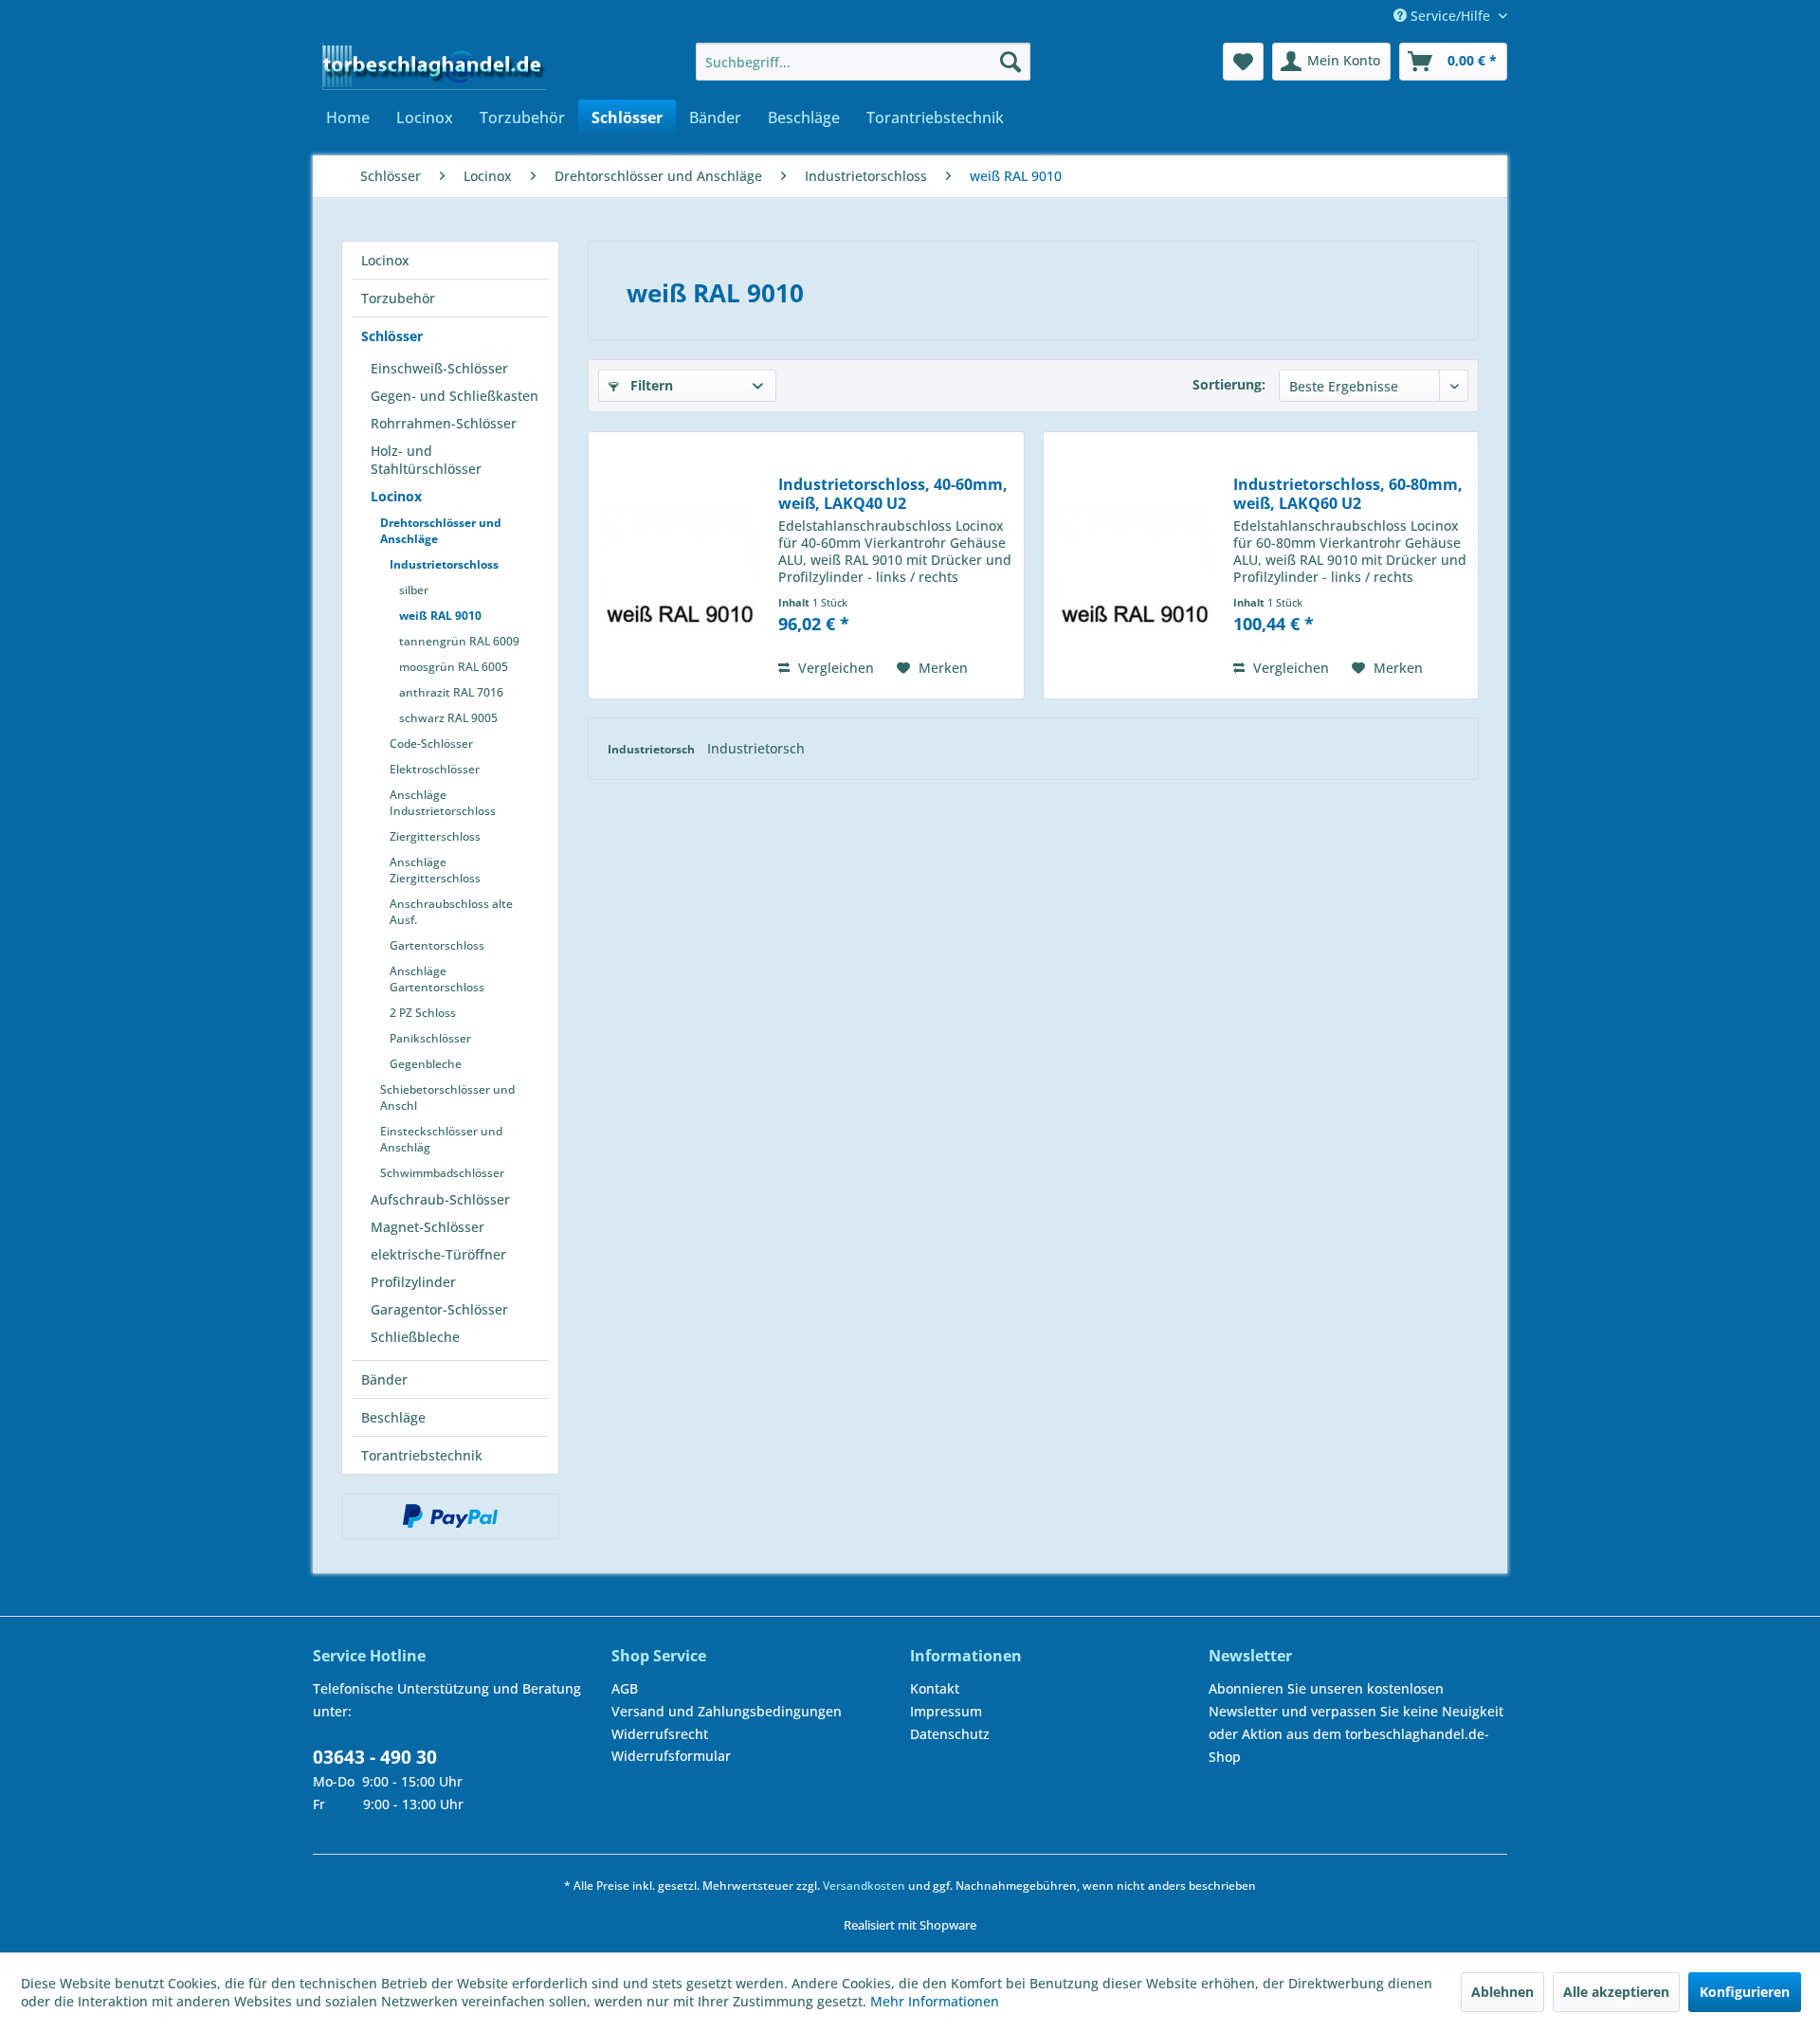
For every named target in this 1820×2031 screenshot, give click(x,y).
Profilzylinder (413, 1282)
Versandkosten (864, 1886)
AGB (625, 1688)
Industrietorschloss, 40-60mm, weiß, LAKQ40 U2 (893, 494)
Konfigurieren (1745, 1992)
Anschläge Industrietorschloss (443, 803)
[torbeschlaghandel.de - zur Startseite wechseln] (434, 66)
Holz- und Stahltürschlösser (426, 460)
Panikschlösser (430, 1038)
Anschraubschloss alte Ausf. (451, 912)
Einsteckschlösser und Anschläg (441, 1139)
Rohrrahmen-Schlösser (444, 423)
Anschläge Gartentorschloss (437, 979)
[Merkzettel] (1243, 62)
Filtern (650, 385)
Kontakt (935, 1688)
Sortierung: (1229, 384)
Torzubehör (398, 298)
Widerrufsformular (671, 1756)
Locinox (385, 260)
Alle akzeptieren (1616, 1992)
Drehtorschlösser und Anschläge (441, 531)
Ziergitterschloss (435, 836)
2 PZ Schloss (423, 1013)
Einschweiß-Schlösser (439, 368)
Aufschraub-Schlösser (440, 1199)
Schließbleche (415, 1337)
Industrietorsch (653, 749)
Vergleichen (834, 668)
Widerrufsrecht (660, 1734)
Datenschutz (950, 1734)
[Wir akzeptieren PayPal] (450, 1516)
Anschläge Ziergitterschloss (435, 870)
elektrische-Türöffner (438, 1254)
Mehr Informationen (935, 2001)
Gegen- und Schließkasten (455, 396)
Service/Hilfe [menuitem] (1450, 16)
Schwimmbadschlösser (442, 1173)
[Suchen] (1010, 62)
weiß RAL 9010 (440, 616)
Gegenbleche (426, 1064)
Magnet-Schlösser (428, 1227)
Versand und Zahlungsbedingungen (727, 1711)
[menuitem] (863, 62)
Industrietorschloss (444, 564)
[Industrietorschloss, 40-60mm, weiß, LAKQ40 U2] (679, 565)
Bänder (384, 1379)
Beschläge (393, 1417)
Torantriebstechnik (422, 1455)
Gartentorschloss (437, 945)
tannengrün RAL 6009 (459, 641)
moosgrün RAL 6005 (454, 667)
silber (414, 590)
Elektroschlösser (435, 769)
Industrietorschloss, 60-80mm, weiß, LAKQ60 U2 (1348, 494)
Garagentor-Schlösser (439, 1309)
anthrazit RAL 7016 (451, 692)
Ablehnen (1502, 1992)
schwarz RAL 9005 (448, 718)
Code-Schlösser (431, 743)
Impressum (946, 1711)
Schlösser (392, 336)
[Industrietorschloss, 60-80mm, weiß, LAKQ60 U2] (1134, 565)
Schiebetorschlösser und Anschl (447, 1097)
